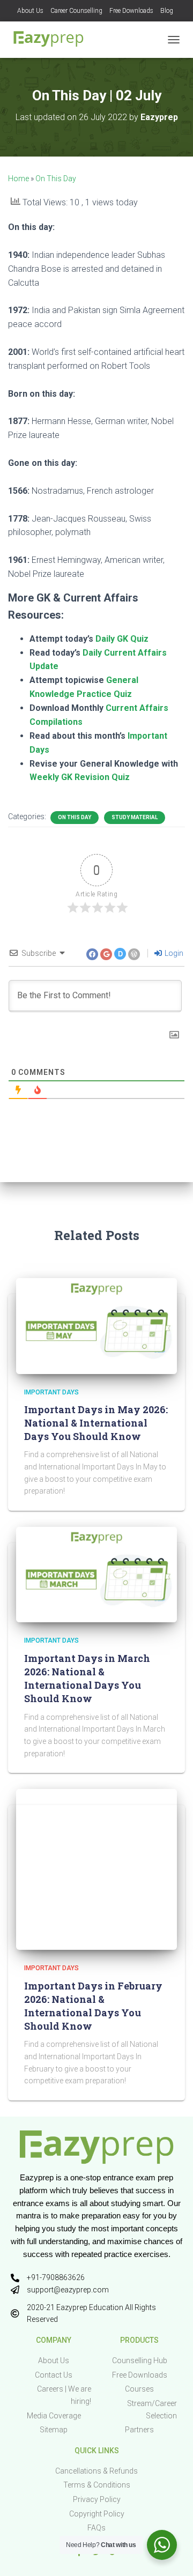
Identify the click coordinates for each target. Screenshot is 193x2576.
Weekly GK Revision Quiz (80, 777)
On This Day (56, 179)
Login (173, 953)
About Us (30, 11)
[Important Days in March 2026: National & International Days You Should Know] (96, 1574)
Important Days (51, 1392)
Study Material (135, 817)
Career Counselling (76, 11)
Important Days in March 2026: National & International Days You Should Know (87, 1679)
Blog (167, 11)
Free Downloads (131, 11)
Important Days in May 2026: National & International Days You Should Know (96, 1423)
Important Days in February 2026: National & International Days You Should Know (93, 2006)
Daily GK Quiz (122, 639)
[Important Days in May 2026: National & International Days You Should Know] (96, 1325)
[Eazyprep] (52, 40)
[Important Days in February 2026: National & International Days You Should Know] (96, 1869)
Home (18, 179)
